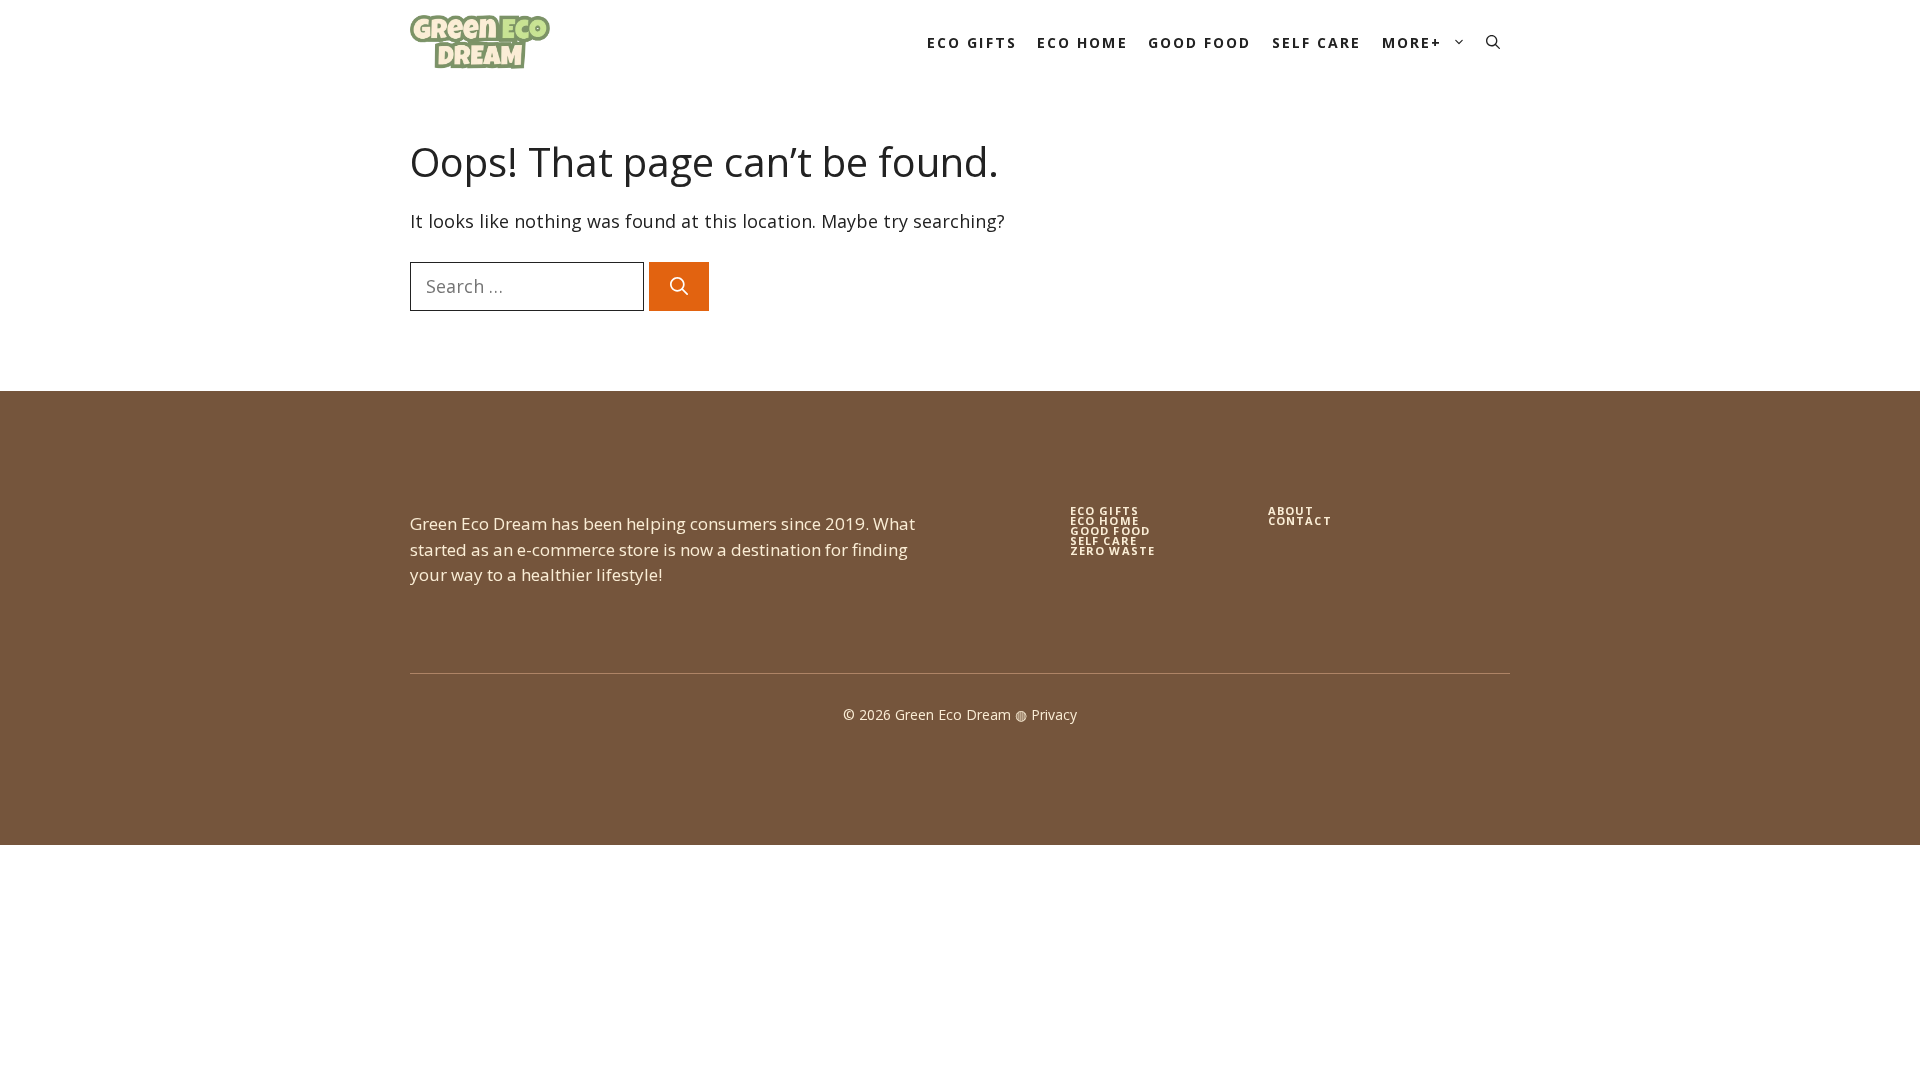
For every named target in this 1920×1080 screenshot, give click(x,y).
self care (1103, 540)
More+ (1412, 42)
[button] (1493, 42)
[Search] (679, 286)
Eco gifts (1104, 510)
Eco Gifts (972, 42)
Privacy (1054, 714)
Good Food (1200, 42)
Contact (1300, 520)
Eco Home (1082, 42)
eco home (1104, 520)
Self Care (1317, 42)
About (1291, 510)
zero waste (1112, 550)
